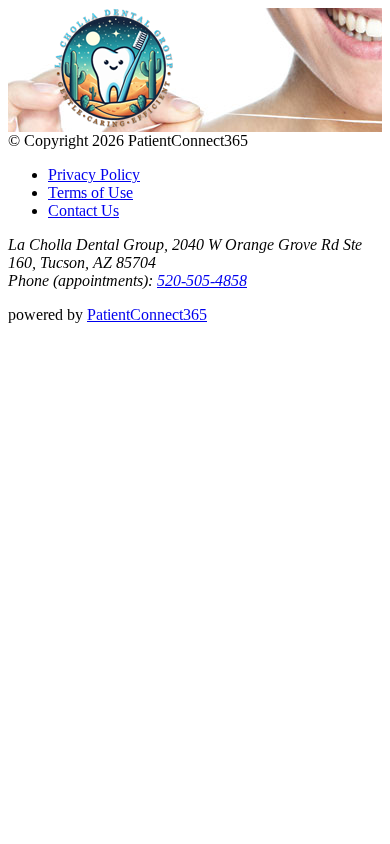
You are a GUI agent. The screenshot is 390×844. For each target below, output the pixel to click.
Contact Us (83, 210)
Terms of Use (90, 192)
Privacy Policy (94, 174)
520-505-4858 (202, 280)
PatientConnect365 (147, 314)
